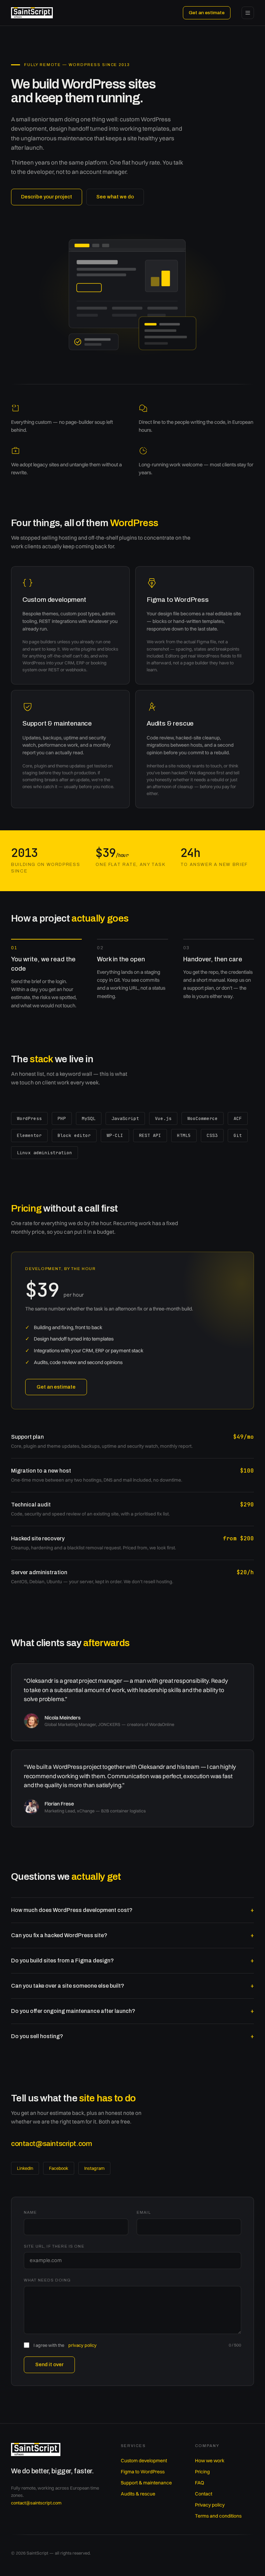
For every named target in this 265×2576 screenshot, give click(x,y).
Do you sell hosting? (132, 2036)
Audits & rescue (138, 2494)
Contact (204, 2494)
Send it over (49, 2364)
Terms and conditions (218, 2516)
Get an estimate (207, 13)
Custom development (144, 2461)
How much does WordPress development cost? (132, 1910)
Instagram (94, 2168)
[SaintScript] (32, 13)
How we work (210, 2461)
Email (144, 2212)
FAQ (199, 2483)
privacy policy (82, 2345)
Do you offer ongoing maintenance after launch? (132, 2011)
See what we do (115, 197)
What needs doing (47, 2280)
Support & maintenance (146, 2483)
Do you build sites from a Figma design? (132, 1961)
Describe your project (47, 197)
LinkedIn (25, 2168)
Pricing (202, 2472)
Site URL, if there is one (54, 2246)
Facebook (59, 2168)
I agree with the (65, 2345)
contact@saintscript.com (51, 2144)
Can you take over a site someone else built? (132, 1986)
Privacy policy (210, 2505)
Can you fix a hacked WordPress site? (132, 1935)
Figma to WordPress (143, 2472)
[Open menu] (248, 13)
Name (31, 2212)
